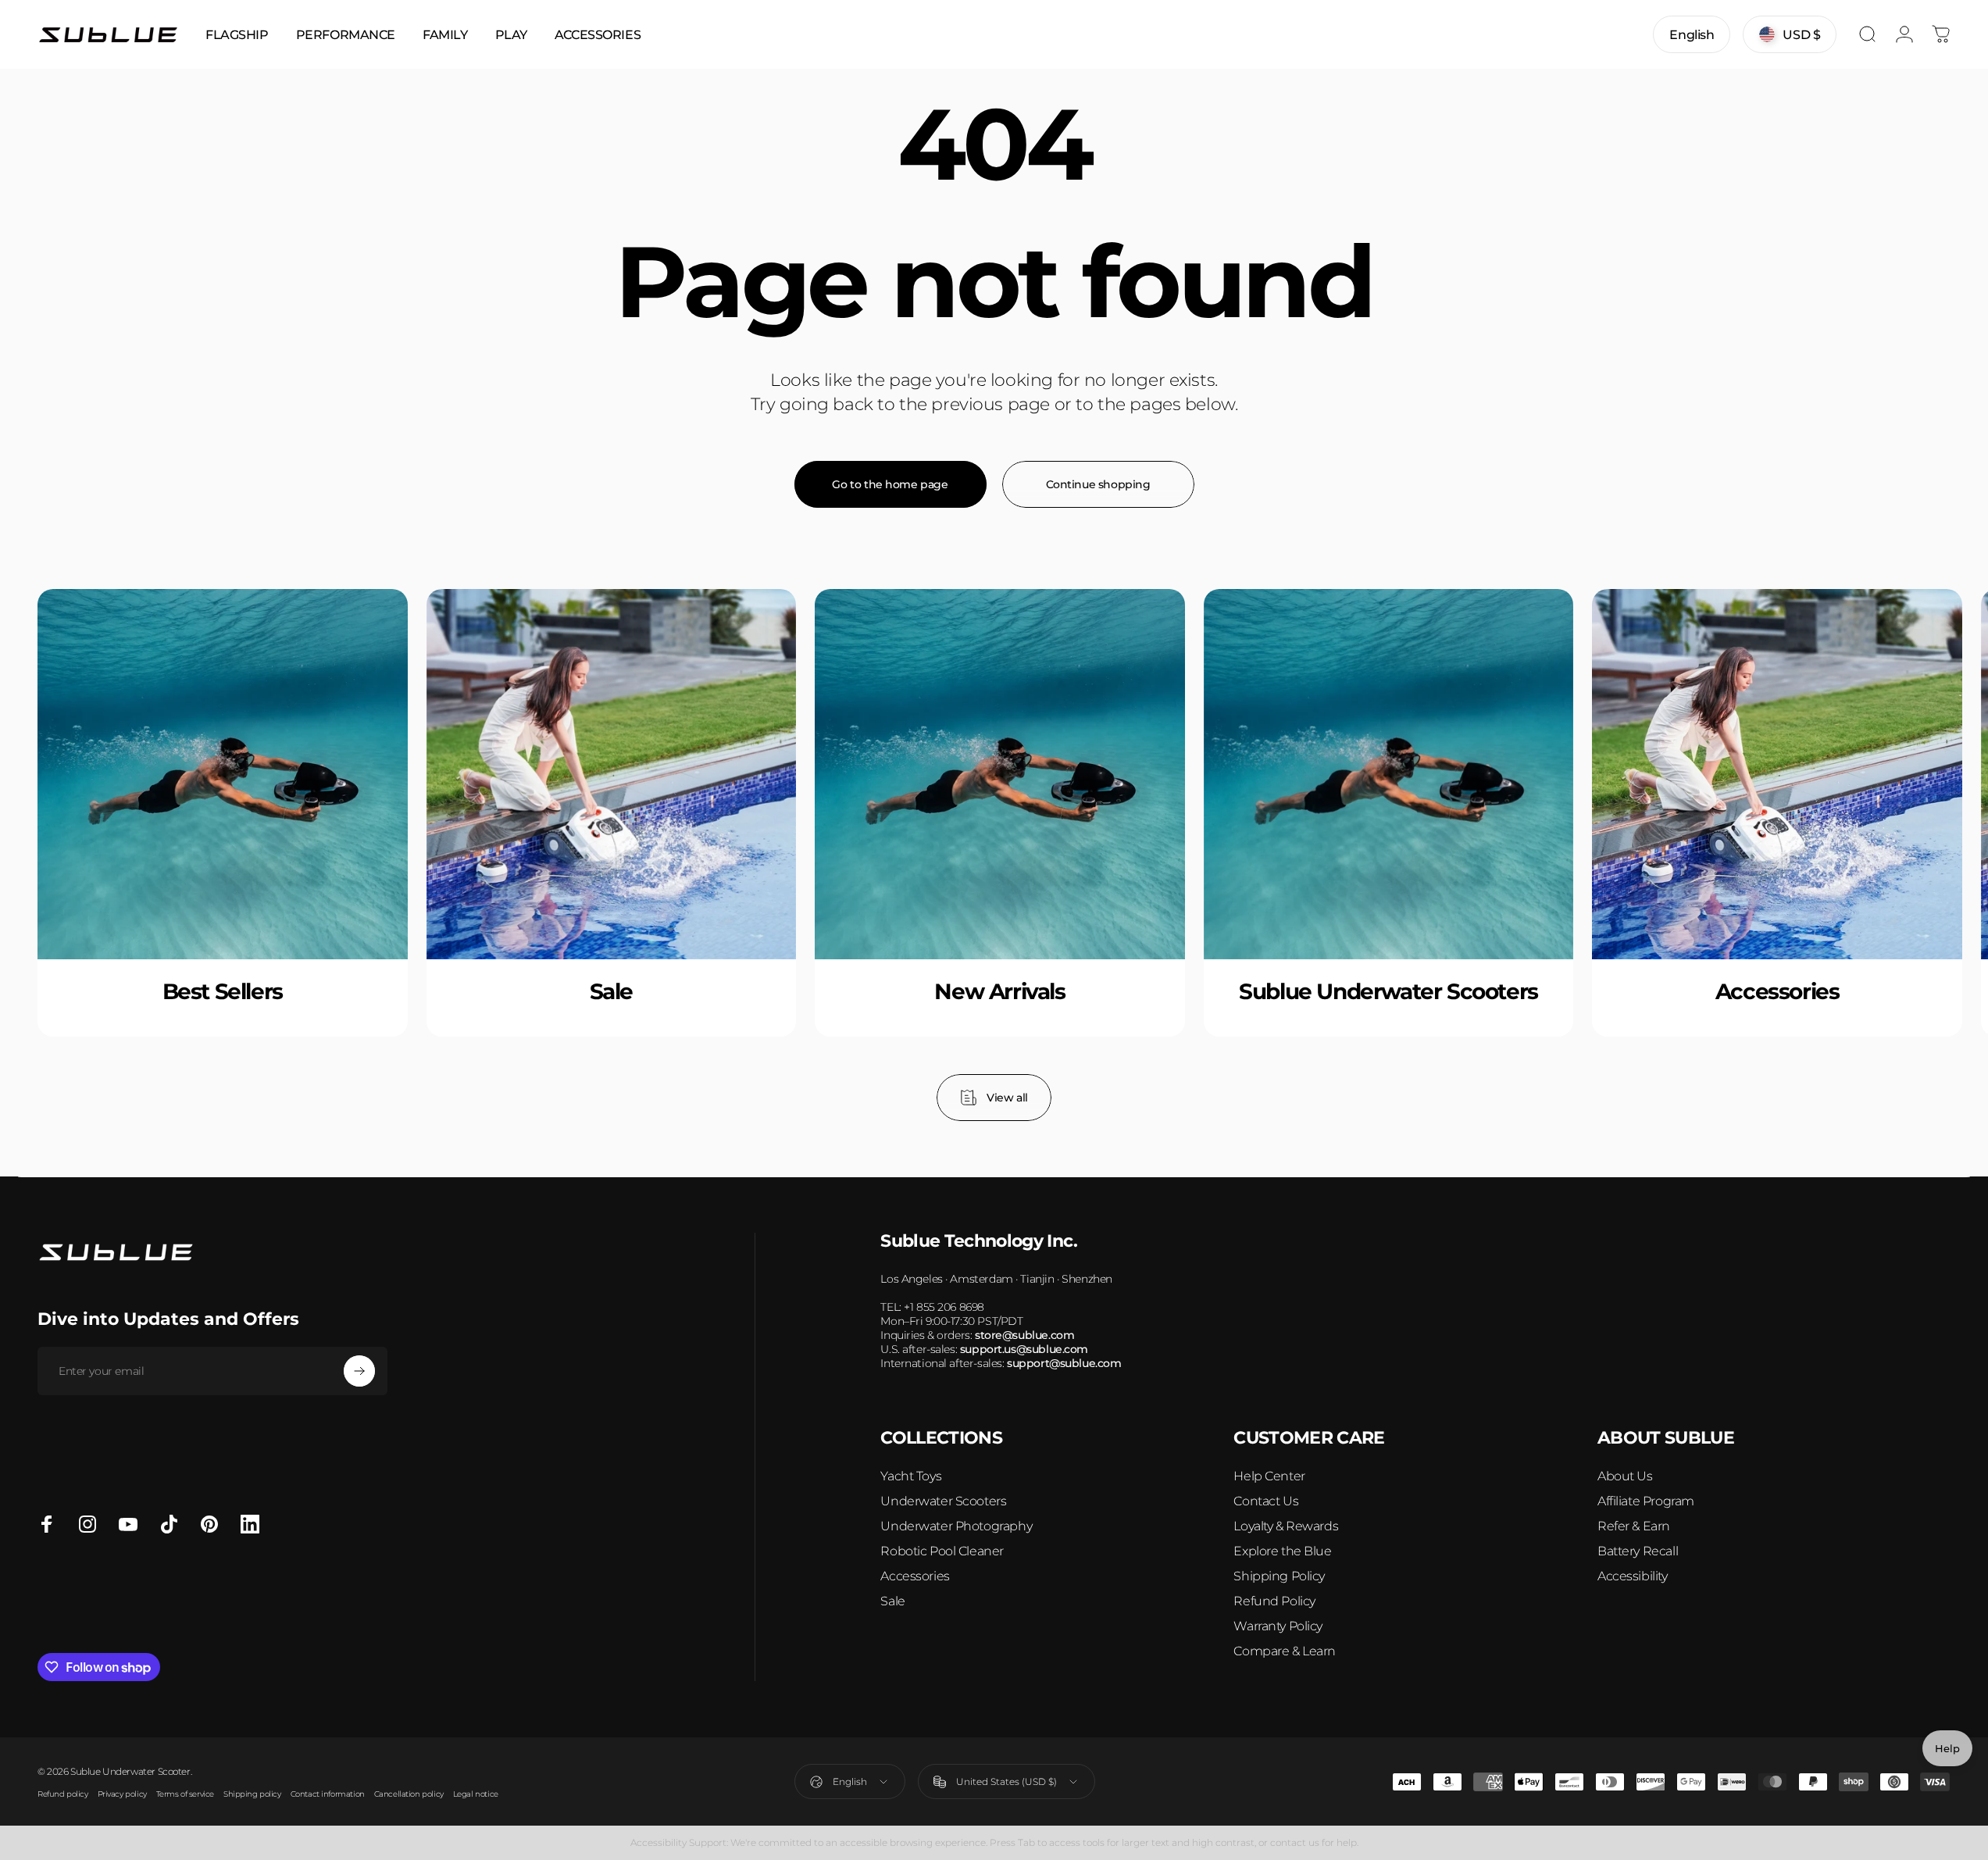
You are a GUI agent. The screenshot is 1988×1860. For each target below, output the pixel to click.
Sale (892, 1601)
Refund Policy (1274, 1601)
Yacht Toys (911, 1476)
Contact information (328, 1794)
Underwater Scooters (943, 1501)
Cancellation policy (409, 1794)
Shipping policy (252, 1794)
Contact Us (1266, 1501)
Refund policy (63, 1794)
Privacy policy (122, 1794)
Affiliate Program (1646, 1501)
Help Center (1269, 1476)
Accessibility (1633, 1576)
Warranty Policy (1278, 1626)
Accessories (915, 1576)
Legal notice (476, 1794)
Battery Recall (1638, 1551)
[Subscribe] (359, 1371)
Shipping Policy (1279, 1576)
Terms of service (185, 1794)
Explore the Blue (1282, 1551)
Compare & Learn (1285, 1651)
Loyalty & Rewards (1286, 1526)
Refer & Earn (1634, 1526)
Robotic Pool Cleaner (942, 1551)
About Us (1625, 1476)
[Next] (1897, 855)
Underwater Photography (956, 1526)
